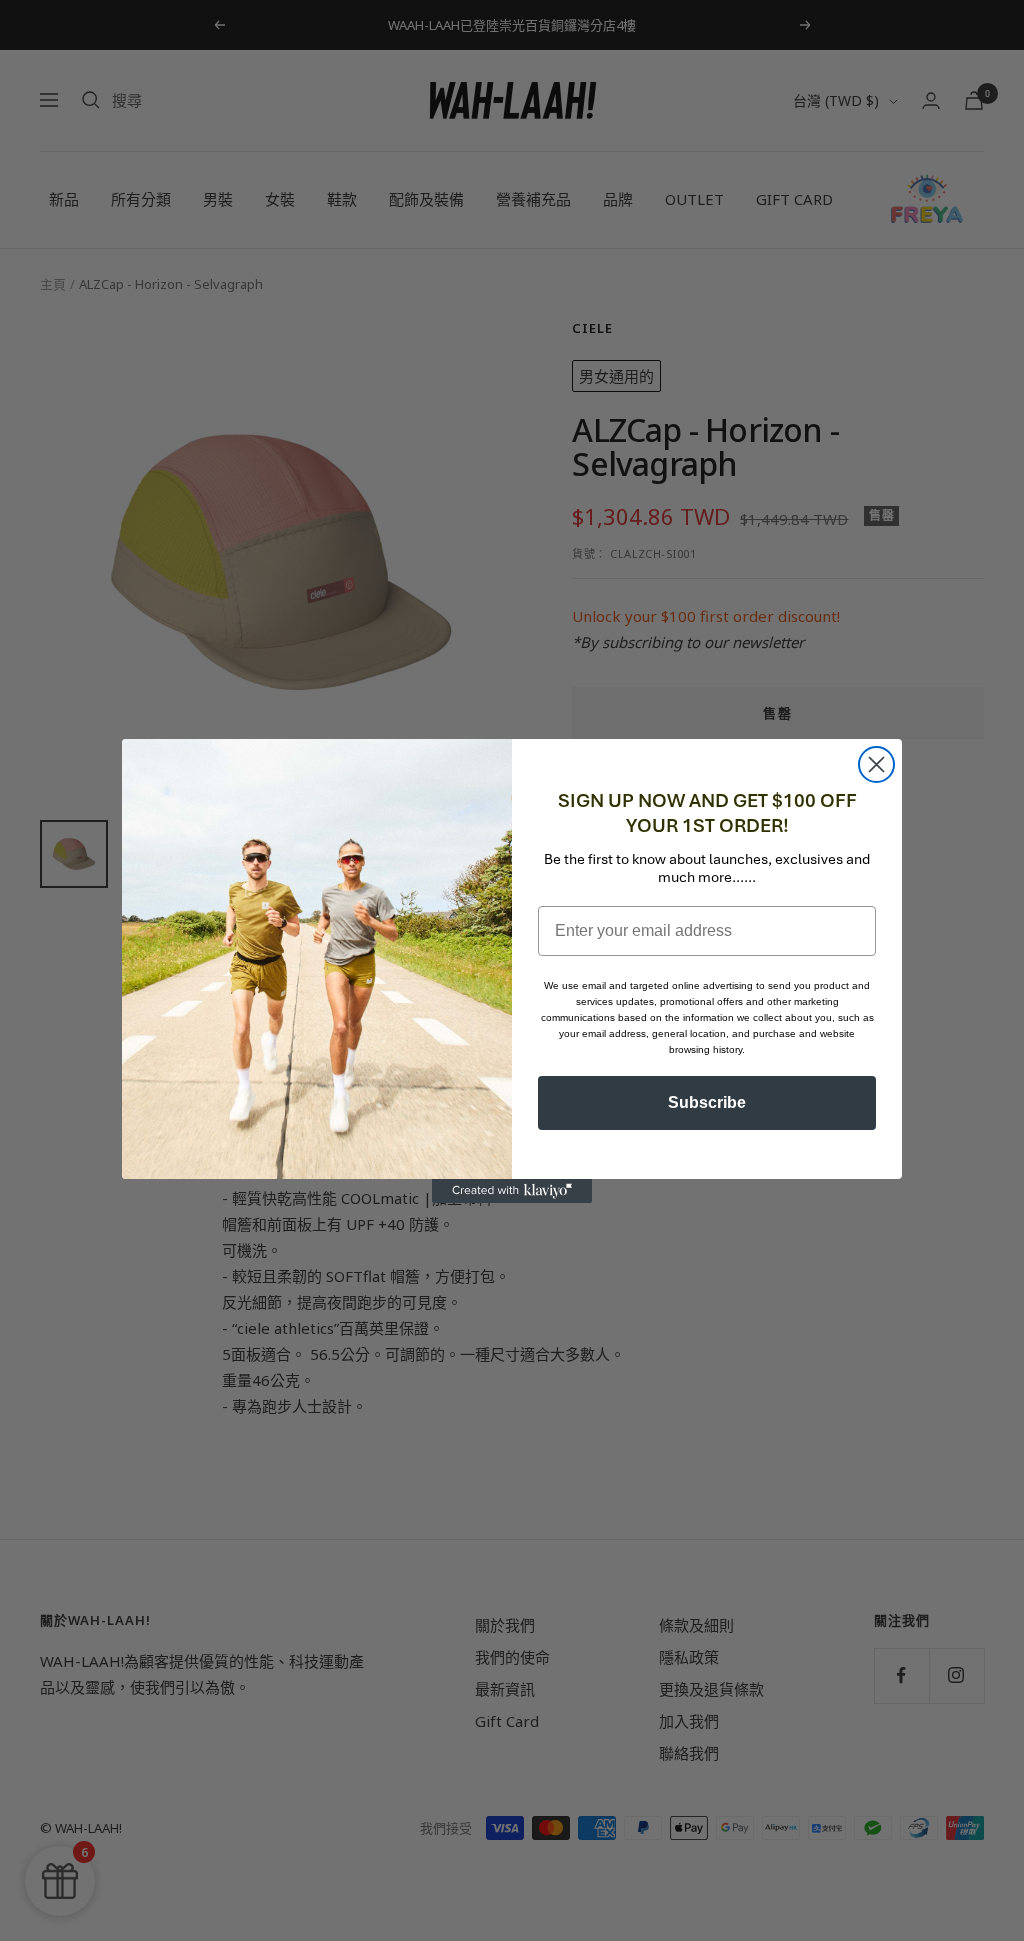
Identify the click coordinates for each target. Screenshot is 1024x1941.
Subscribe (707, 1102)
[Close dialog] (876, 764)
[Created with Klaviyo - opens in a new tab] (512, 1191)
